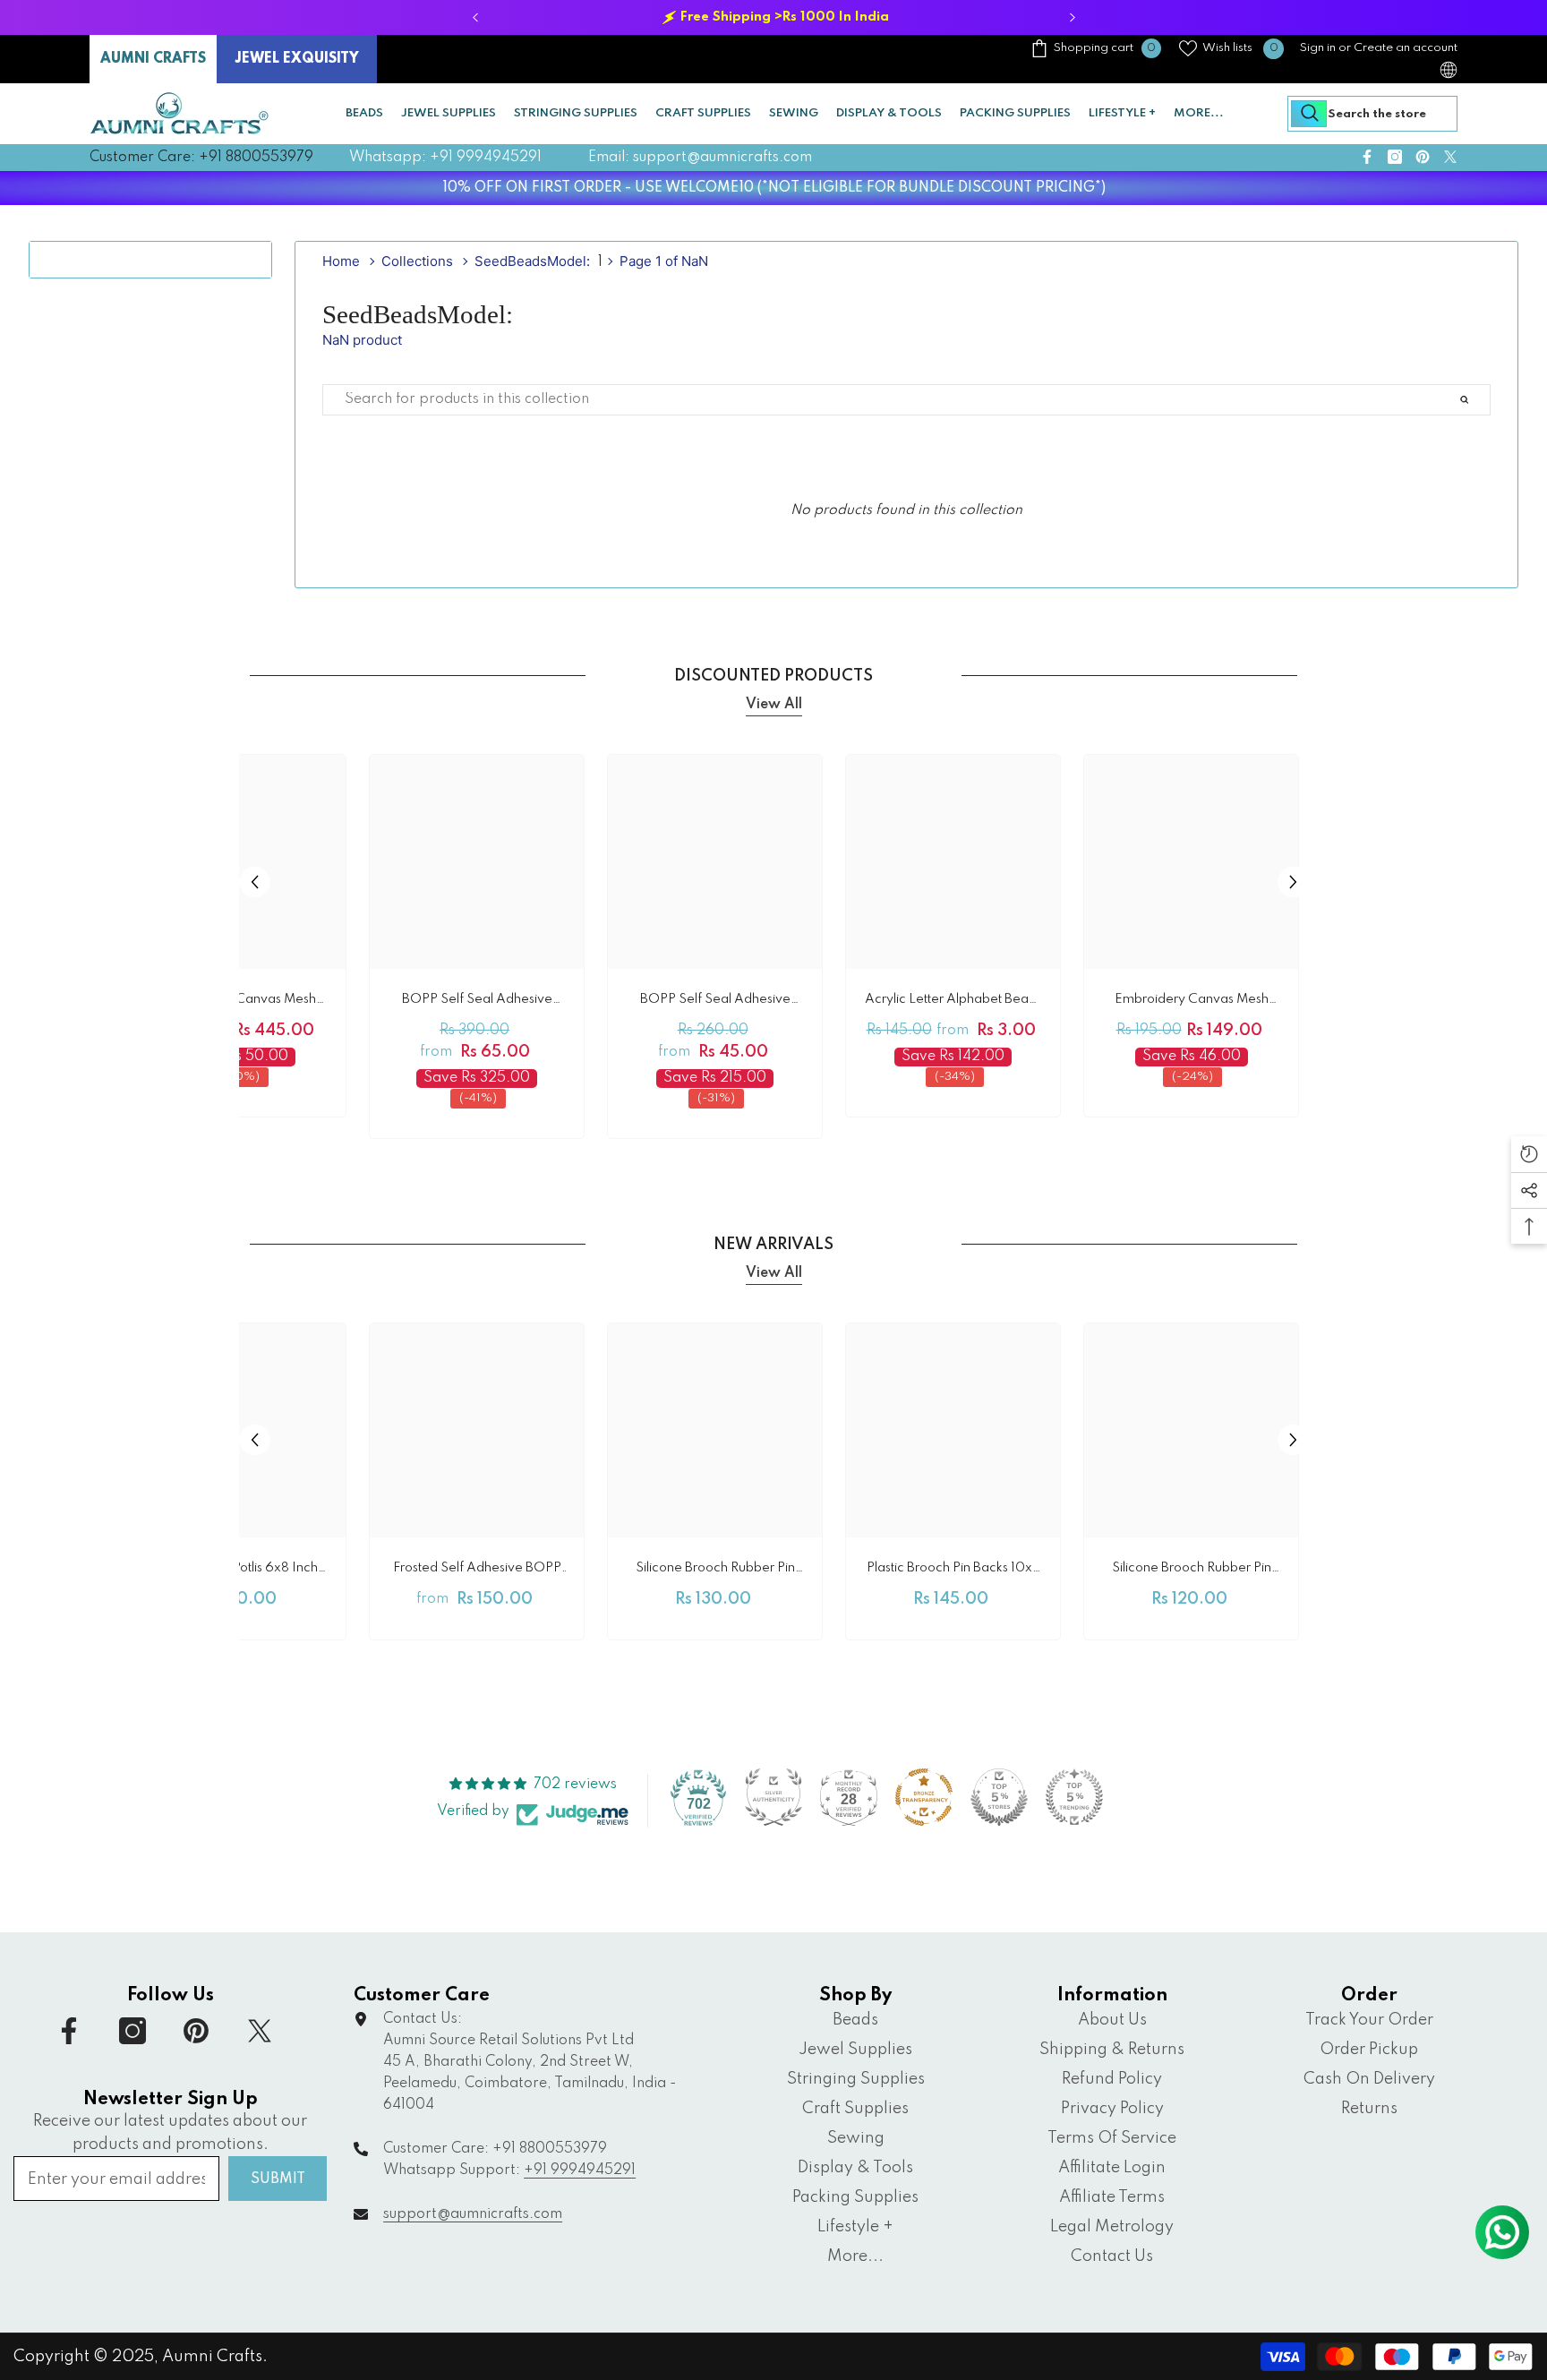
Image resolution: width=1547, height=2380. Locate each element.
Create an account (1406, 48)
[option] (773, 17)
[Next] (1072, 17)
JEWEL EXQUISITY (297, 59)
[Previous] (475, 17)
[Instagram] (1395, 157)
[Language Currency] (1449, 70)
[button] (255, 882)
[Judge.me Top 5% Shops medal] (999, 1797)
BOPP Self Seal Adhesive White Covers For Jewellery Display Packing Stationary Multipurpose (477, 1002)
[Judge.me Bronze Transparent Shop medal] (924, 1797)
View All (774, 705)
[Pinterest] (1423, 157)
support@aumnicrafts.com (473, 2214)
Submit (278, 2179)
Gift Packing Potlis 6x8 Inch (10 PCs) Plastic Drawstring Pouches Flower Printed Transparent (239, 1571)
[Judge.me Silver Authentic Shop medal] (773, 1797)
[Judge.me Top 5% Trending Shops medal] (1074, 1797)
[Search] (1372, 114)
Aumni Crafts (212, 2357)
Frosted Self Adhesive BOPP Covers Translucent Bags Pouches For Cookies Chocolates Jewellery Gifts (477, 1571)
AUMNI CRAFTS (153, 59)
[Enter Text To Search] (1485, 400)
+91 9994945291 (580, 2170)
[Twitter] (1450, 157)
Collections (417, 261)
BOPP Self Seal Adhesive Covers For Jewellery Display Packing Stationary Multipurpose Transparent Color (715, 1002)
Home (341, 261)
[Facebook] (1367, 157)
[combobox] (1372, 114)
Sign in (1318, 48)
